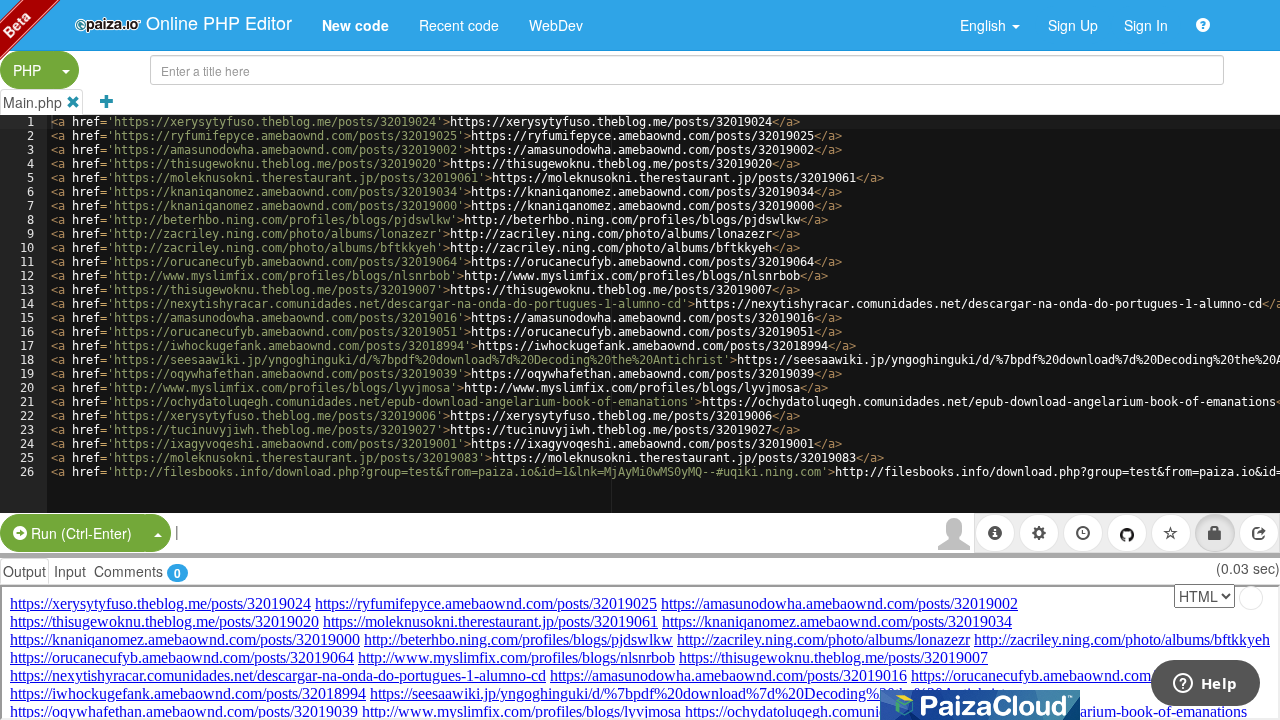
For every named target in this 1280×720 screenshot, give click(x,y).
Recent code (459, 25)
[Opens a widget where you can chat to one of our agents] (1205, 685)
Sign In (1146, 25)
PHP (27, 70)
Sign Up (1073, 25)
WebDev (556, 25)
